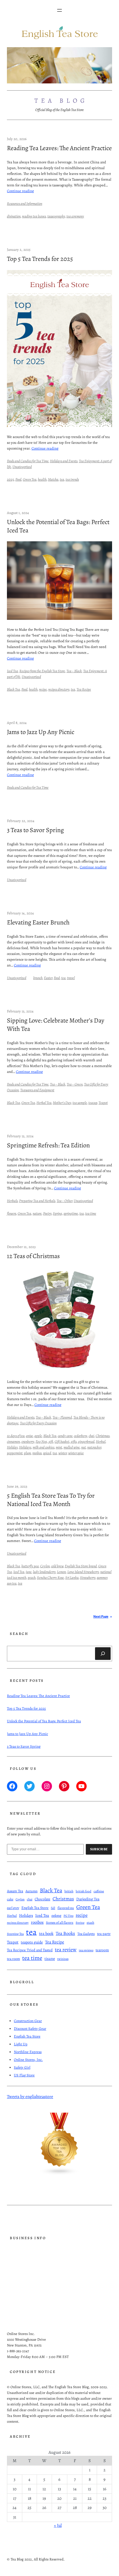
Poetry (47, 1213)
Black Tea (13, 689)
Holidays (25, 1447)
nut (83, 1447)
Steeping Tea (15, 1934)
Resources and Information (25, 203)
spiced (47, 1453)
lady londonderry (44, 1572)
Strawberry (88, 1577)
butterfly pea (30, 1566)
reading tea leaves (34, 216)
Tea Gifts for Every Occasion (38, 1423)
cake (10, 1899)
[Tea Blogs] (59, 2174)
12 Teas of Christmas (33, 1256)
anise (29, 1436)
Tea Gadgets (86, 1934)
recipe (43, 689)
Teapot (103, 1103)
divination (14, 216)
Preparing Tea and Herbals (37, 1201)
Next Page (103, 1617)
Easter (48, 978)
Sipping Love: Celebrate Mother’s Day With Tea (56, 1025)
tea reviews (86, 1950)
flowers (12, 1213)
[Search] (103, 1654)
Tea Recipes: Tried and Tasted (30, 1950)
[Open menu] (59, 10)
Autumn (31, 1891)
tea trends (72, 479)
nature (37, 1213)
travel (71, 978)
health (42, 479)
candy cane (65, 1436)
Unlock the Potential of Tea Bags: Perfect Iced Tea (58, 526)
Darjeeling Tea (88, 1899)
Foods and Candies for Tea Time (28, 461)
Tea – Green (75, 1084)
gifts (74, 1441)
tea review (66, 1950)
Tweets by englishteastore (30, 2096)
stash (90, 1923)
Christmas (103, 1436)
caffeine (99, 1891)
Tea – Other (64, 1201)
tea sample (80, 1103)
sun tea (12, 1583)
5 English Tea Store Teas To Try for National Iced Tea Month (51, 1500)
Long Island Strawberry (83, 1572)
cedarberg (81, 1436)
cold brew (57, 1566)
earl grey (13, 1908)
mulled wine (72, 1447)
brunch (38, 978)
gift (51, 1441)
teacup (93, 1103)
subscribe (99, 1849)
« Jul (58, 2525)
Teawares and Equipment (37, 1090)
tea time (91, 1213)
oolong (56, 1915)
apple (38, 1436)
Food (18, 479)
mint (59, 1447)
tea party (104, 1934)
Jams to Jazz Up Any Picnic (41, 732)
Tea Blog (61, 101)
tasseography (56, 216)
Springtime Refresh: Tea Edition (48, 1145)
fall (53, 1908)
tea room (13, 1959)
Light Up (21, 2044)
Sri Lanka (72, 1577)
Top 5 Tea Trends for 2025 (40, 259)
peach (32, 1577)
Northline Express (28, 2052)
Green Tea (30, 479)
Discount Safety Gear (30, 2028)
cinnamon (13, 1441)
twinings (63, 1959)
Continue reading (20, 191)
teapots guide (32, 1942)
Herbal (101, 1441)
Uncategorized (22, 467)
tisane (50, 1959)
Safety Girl (22, 2067)
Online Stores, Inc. (28, 2060)
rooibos (37, 1453)
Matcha (53, 479)
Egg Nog (41, 1441)
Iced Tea (12, 671)
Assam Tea (15, 1891)
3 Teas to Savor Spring (35, 830)
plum (27, 1453)
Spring (57, 1213)
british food (83, 1891)
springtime (71, 1213)
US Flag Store (24, 2075)
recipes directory (59, 689)
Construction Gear (28, 2021)
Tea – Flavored (62, 1417)
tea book (46, 1933)
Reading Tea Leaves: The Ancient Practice (59, 148)
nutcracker (94, 1447)
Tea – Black (74, 671)
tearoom (102, 1950)
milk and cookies (43, 1447)
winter (63, 1453)
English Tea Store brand (81, 1566)
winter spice (76, 1453)
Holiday (12, 1447)
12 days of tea (16, 1436)
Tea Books (65, 1933)
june (29, 1572)
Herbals (12, 1201)
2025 (10, 479)
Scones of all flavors (60, 1923)
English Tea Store (35, 1908)
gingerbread (86, 1441)
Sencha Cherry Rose (50, 1577)
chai (91, 1436)
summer (102, 1577)
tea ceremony (75, 216)
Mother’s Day (62, 1103)
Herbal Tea (44, 1103)
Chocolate (42, 1899)
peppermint (15, 1453)
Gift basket (62, 1441)
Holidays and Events (64, 461)
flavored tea (66, 1908)
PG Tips (68, 1916)
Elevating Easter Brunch (38, 923)
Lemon (61, 1572)
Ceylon (45, 1566)
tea (62, 479)
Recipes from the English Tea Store (42, 671)
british (69, 1891)
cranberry (28, 1441)
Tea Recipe (84, 689)
